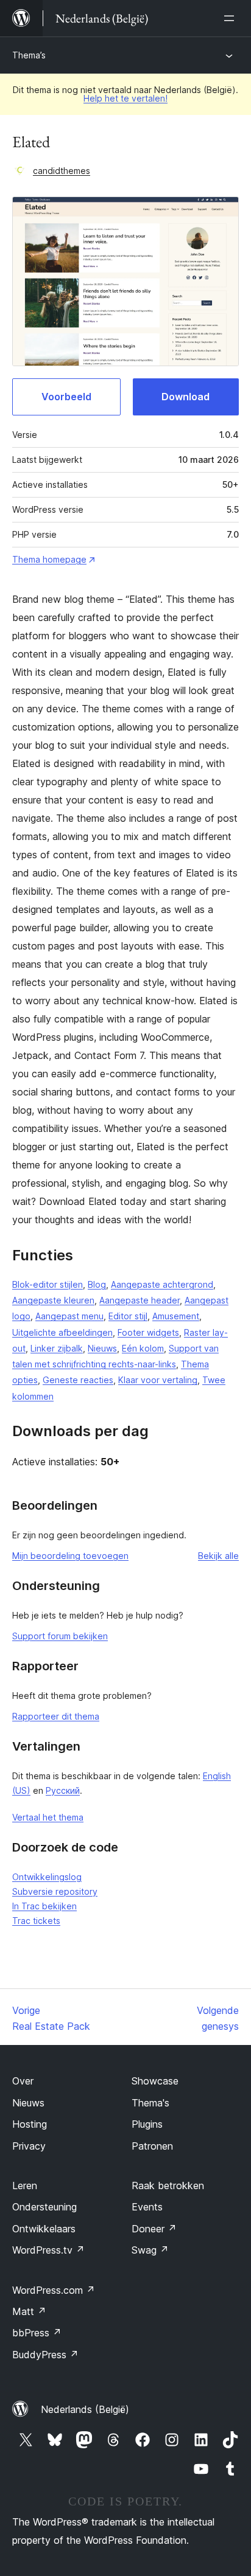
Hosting (30, 2124)
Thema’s (29, 55)
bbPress (37, 2333)
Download (186, 397)
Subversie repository (55, 1891)
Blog (97, 1284)
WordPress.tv (48, 2250)
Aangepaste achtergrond (162, 1284)
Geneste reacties (78, 1380)
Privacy (29, 2146)
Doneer (154, 2229)
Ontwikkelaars (44, 2229)
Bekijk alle (218, 1556)
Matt (29, 2311)
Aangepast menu (69, 1316)
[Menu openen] (232, 18)
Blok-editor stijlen (48, 1284)
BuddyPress (45, 2355)
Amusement (176, 1316)
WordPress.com (54, 2290)
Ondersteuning (44, 2207)
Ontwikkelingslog (47, 1877)
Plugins (147, 2124)
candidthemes (62, 171)
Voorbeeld (66, 397)
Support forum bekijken (60, 1636)
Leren (25, 2185)
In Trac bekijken (44, 1906)
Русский (63, 1790)
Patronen (152, 2146)
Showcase (155, 2081)
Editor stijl (128, 1316)
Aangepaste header (140, 1300)
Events (147, 2207)
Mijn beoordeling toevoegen (70, 1556)
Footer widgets (148, 1332)
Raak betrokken (168, 2185)
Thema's (150, 2103)
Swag (150, 2250)
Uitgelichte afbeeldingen (62, 1332)
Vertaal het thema (48, 1817)
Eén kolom (143, 1348)
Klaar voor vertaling (158, 1380)
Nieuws (102, 1348)
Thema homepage (49, 559)
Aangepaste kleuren (53, 1300)
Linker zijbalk (57, 1348)
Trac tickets (36, 1921)
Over (23, 2081)
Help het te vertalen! (125, 98)
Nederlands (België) (85, 2409)
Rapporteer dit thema (56, 1716)
